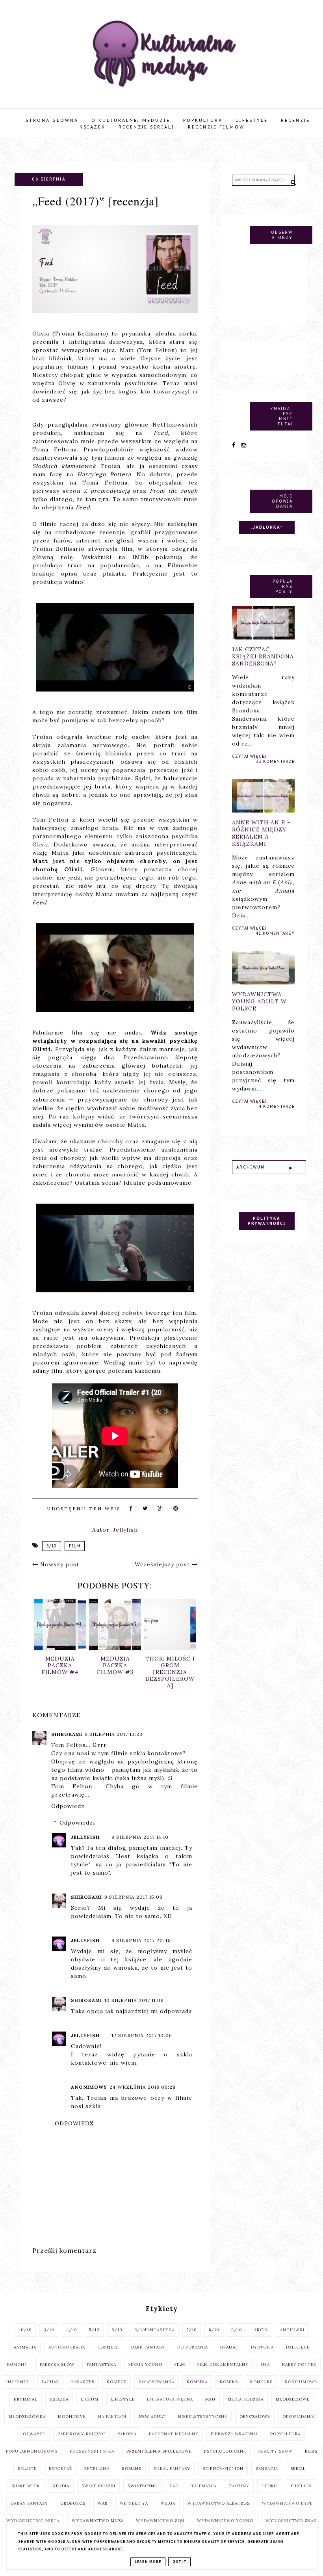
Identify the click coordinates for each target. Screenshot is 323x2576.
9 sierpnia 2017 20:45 (141, 1940)
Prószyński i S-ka (92, 2451)
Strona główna (52, 120)
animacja (25, 2347)
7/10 (192, 2330)
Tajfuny (239, 2486)
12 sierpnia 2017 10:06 (142, 2035)
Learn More (148, 2562)
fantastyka (101, 2364)
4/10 (71, 2330)
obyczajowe (255, 2417)
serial (298, 2469)
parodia (127, 2434)
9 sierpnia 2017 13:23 (114, 1734)
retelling (97, 2469)
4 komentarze (277, 1106)
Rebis (311, 2451)
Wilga (168, 2503)
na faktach (112, 2417)
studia (61, 2486)
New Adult (152, 2417)
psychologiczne (225, 2451)
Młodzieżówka (27, 2417)
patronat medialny (174, 2434)
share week (26, 2486)
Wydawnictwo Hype (287, 2503)
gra (265, 2364)
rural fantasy (172, 2469)
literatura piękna (170, 2399)
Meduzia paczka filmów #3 (115, 1665)
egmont (17, 2364)
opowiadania (299, 2417)
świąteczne (142, 2486)
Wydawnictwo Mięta (33, 2521)
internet (18, 2382)
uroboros (73, 2503)
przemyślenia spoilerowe (159, 2451)
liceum (90, 2399)
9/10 (237, 2330)
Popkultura (203, 120)
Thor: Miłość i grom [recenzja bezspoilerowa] (170, 1672)
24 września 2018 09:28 (143, 2087)
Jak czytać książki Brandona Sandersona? (263, 656)
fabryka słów (57, 2364)
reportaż (60, 2469)
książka (59, 2399)
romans (132, 2469)
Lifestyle (252, 120)
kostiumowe (301, 2382)
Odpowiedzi (77, 1823)
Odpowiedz (68, 1806)
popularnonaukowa (32, 2451)
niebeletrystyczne (203, 2417)
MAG (210, 2399)
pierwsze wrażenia (234, 2434)
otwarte (34, 2434)
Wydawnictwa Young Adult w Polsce (259, 1001)
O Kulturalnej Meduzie (131, 120)
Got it (179, 2562)
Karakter (83, 2382)
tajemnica (204, 2486)
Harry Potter (299, 2364)
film (75, 1546)
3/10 (49, 2330)
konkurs (261, 2382)
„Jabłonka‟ (267, 527)
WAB (103, 2503)
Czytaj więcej (249, 756)
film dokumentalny (223, 2364)
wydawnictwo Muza (98, 2521)
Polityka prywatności (267, 1221)
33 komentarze (275, 761)
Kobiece (117, 2382)
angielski (292, 2330)
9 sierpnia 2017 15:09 (134, 1897)
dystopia (262, 2347)
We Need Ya (134, 2503)
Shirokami (67, 1734)
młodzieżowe (293, 2399)
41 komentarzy (275, 933)
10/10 (25, 2330)
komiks (229, 2382)
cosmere (108, 2347)
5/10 (94, 2330)
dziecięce (298, 2347)
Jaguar (50, 2382)
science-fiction (223, 2469)
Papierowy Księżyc (81, 2434)
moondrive (72, 2417)
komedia (197, 2382)
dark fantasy (148, 2347)
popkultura (285, 2434)
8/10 (52, 1546)
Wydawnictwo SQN (160, 2521)
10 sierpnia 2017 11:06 (134, 2000)
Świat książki (98, 2486)
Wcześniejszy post (163, 1564)
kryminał (26, 2399)
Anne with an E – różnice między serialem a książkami (261, 833)
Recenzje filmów (216, 127)
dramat (229, 2347)
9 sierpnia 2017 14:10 (140, 1837)
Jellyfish (85, 1837)
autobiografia (67, 2347)
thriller (301, 2486)
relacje (27, 2469)
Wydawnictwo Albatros (219, 2503)
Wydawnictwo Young (225, 2521)
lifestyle (123, 2399)
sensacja (267, 2469)
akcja (261, 2330)
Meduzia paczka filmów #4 (60, 1665)
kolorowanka (157, 2382)
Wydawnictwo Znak (291, 2521)
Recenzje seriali (147, 127)
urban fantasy (29, 2503)
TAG (174, 2486)
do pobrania (193, 2347)
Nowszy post (59, 1564)
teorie (270, 2486)
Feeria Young (145, 2364)
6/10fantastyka (154, 2330)
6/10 (117, 2330)
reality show (276, 2451)
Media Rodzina (246, 2399)
